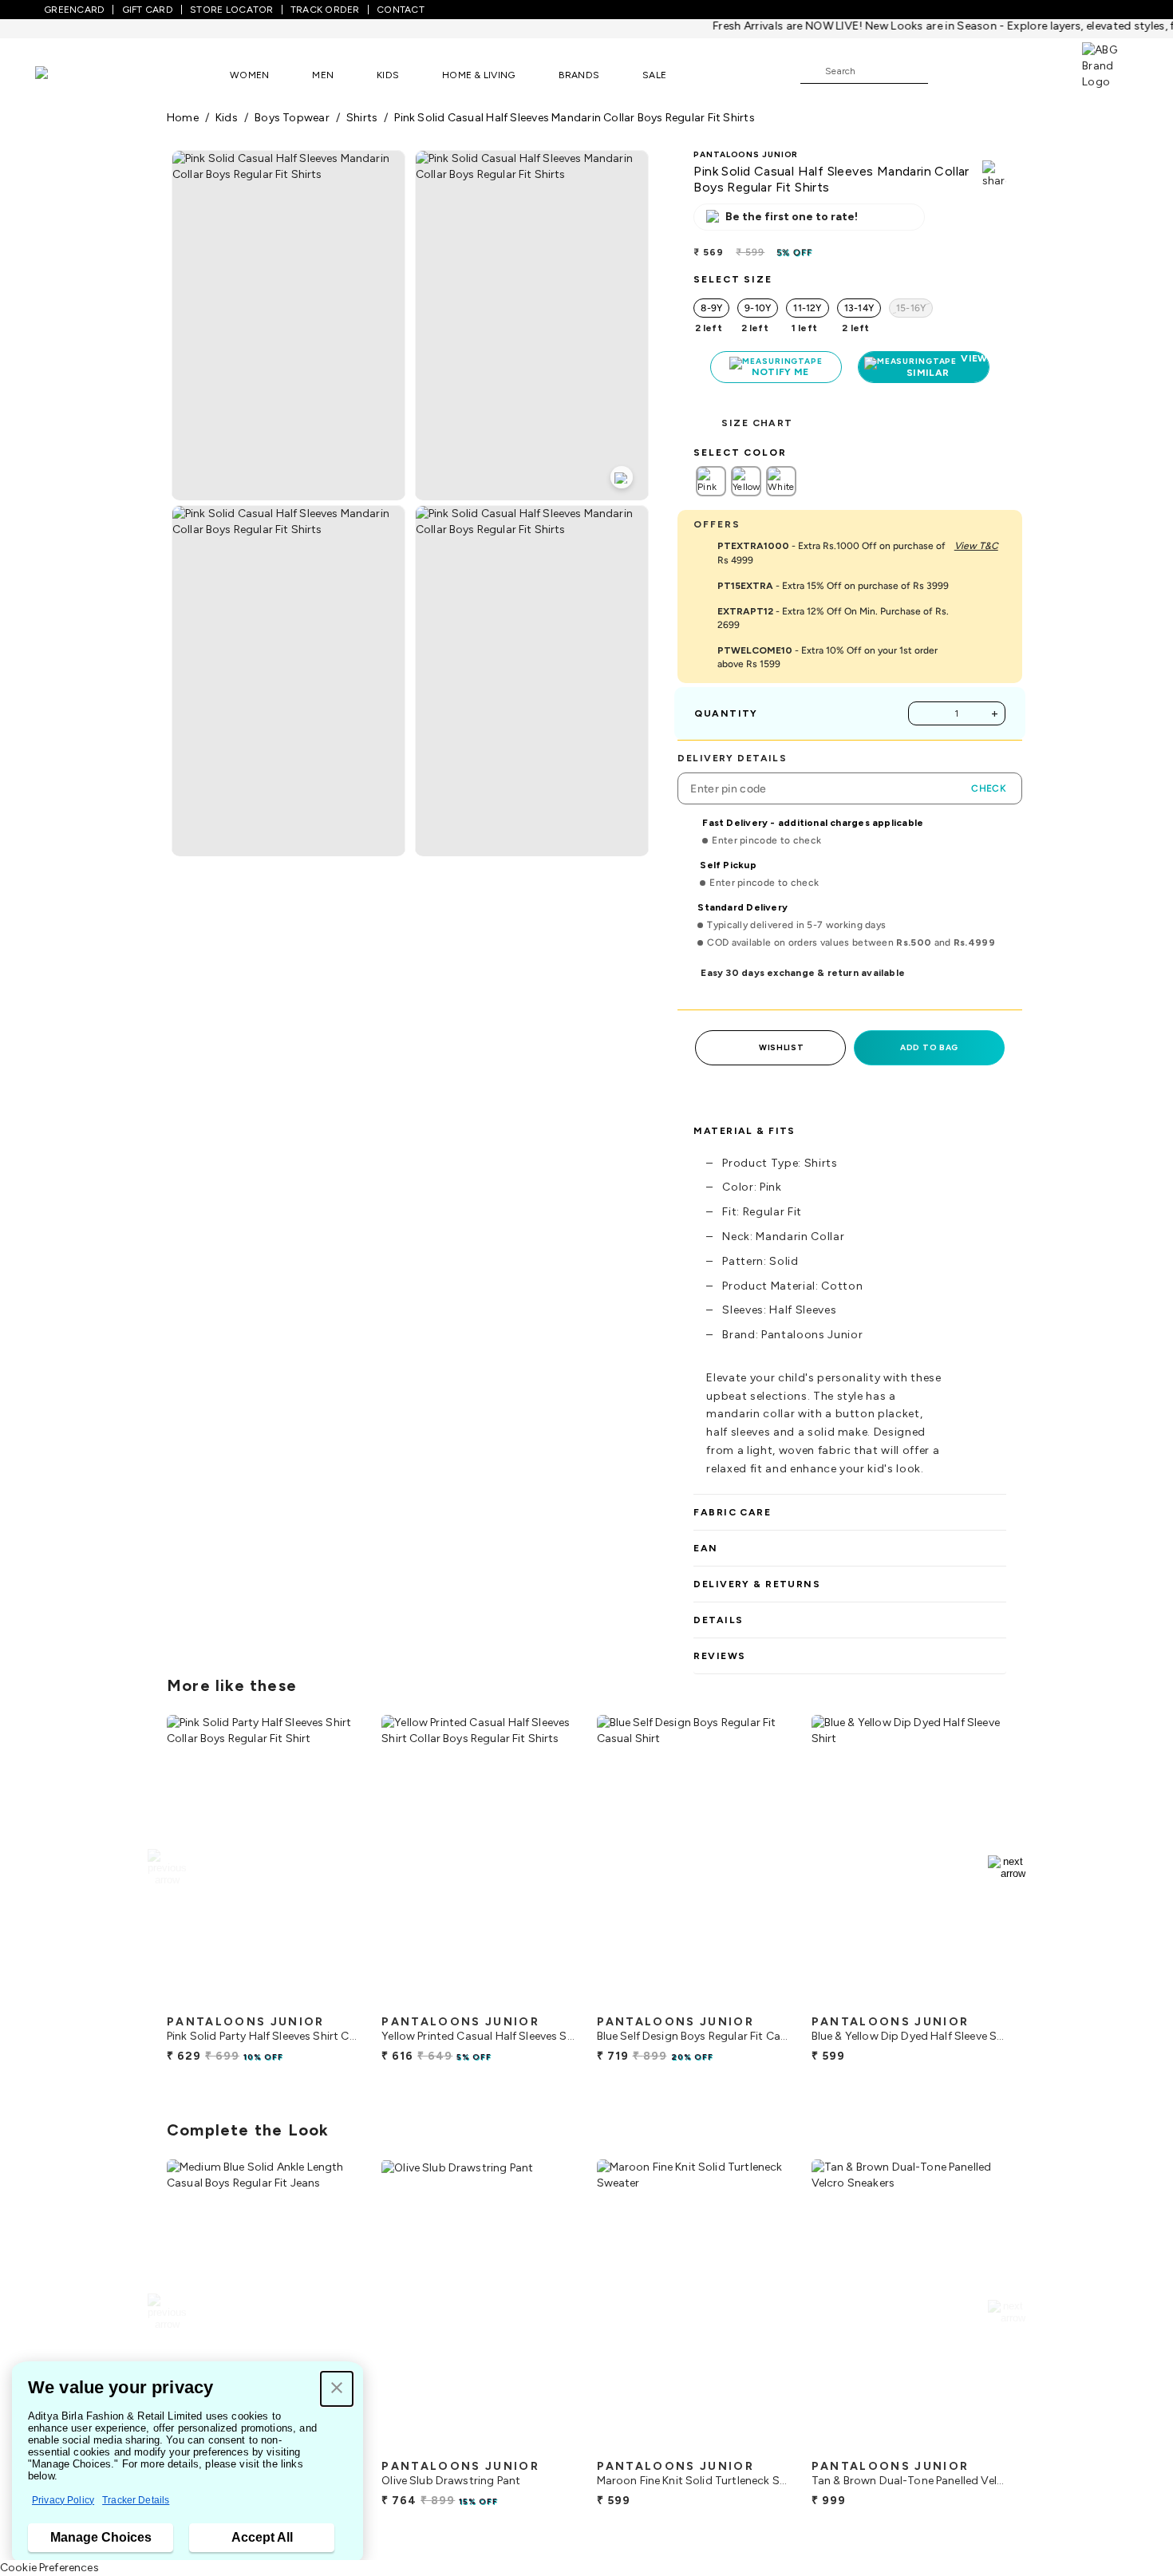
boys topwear (292, 118)
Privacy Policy (63, 2500)
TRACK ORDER (325, 10)
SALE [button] (654, 75)
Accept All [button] (262, 2537)
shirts (362, 118)
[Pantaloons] (65, 75)
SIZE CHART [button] (757, 423)
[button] (337, 2389)
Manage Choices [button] (101, 2537)
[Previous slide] (166, 1867)
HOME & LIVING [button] (478, 75)
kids (227, 118)
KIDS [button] (388, 75)
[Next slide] (1007, 1867)
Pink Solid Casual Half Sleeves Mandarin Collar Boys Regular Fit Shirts (574, 118)
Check (989, 788)
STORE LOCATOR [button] (231, 10)
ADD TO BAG (929, 1047)
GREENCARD (74, 10)
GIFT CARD (148, 10)
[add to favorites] (336, 2001)
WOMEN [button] (249, 75)
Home (183, 118)
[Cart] (1037, 70)
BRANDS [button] (579, 75)
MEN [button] (323, 75)
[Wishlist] (948, 72)
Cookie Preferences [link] (49, 2568)
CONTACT (401, 10)
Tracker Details (136, 2500)
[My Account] (993, 70)
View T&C (976, 546)
